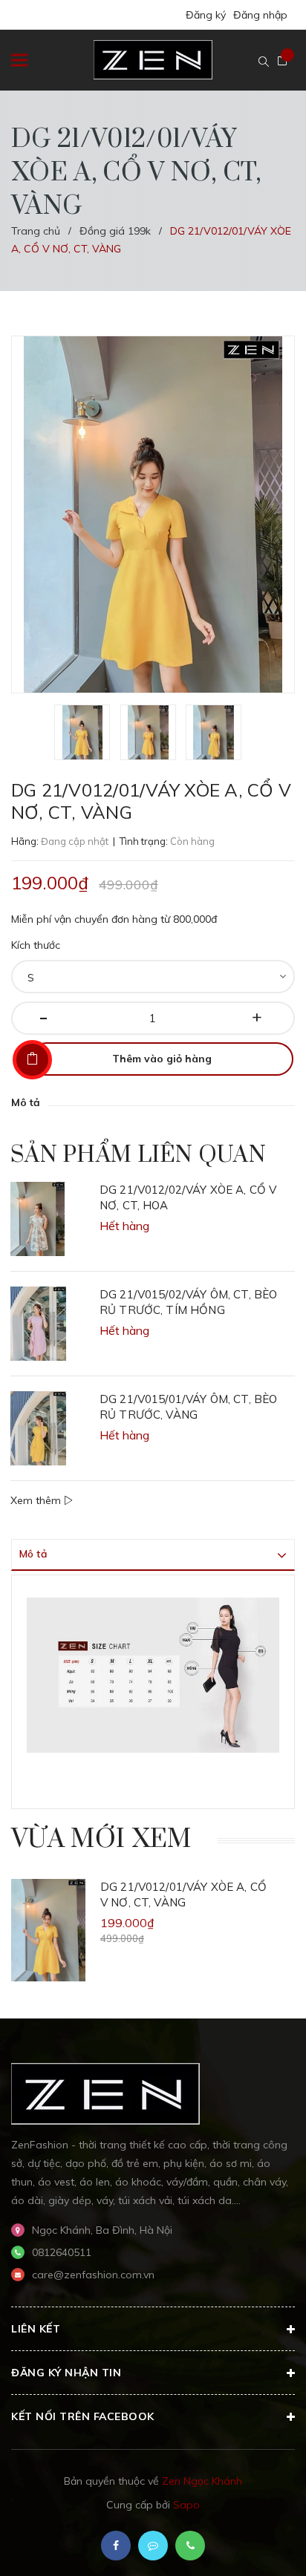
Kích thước (36, 945)
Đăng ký (206, 15)
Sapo (186, 2505)
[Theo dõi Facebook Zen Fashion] (116, 2546)
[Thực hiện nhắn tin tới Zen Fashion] (153, 2546)
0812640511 (62, 2252)
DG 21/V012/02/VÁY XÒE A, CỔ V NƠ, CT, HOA (188, 1197)
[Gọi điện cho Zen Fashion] (190, 2546)
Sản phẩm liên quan (138, 1155)
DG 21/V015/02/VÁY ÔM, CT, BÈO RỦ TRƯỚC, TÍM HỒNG (188, 1302)
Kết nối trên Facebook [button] (83, 2416)
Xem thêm (37, 1500)
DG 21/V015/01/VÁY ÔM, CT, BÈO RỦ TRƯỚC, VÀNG (188, 1407)
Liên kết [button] (36, 2329)
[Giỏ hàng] (282, 61)
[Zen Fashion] (105, 2093)
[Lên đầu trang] (254, 2543)
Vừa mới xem (101, 1840)
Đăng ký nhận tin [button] (66, 2373)
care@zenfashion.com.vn (93, 2275)
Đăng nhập (260, 15)
